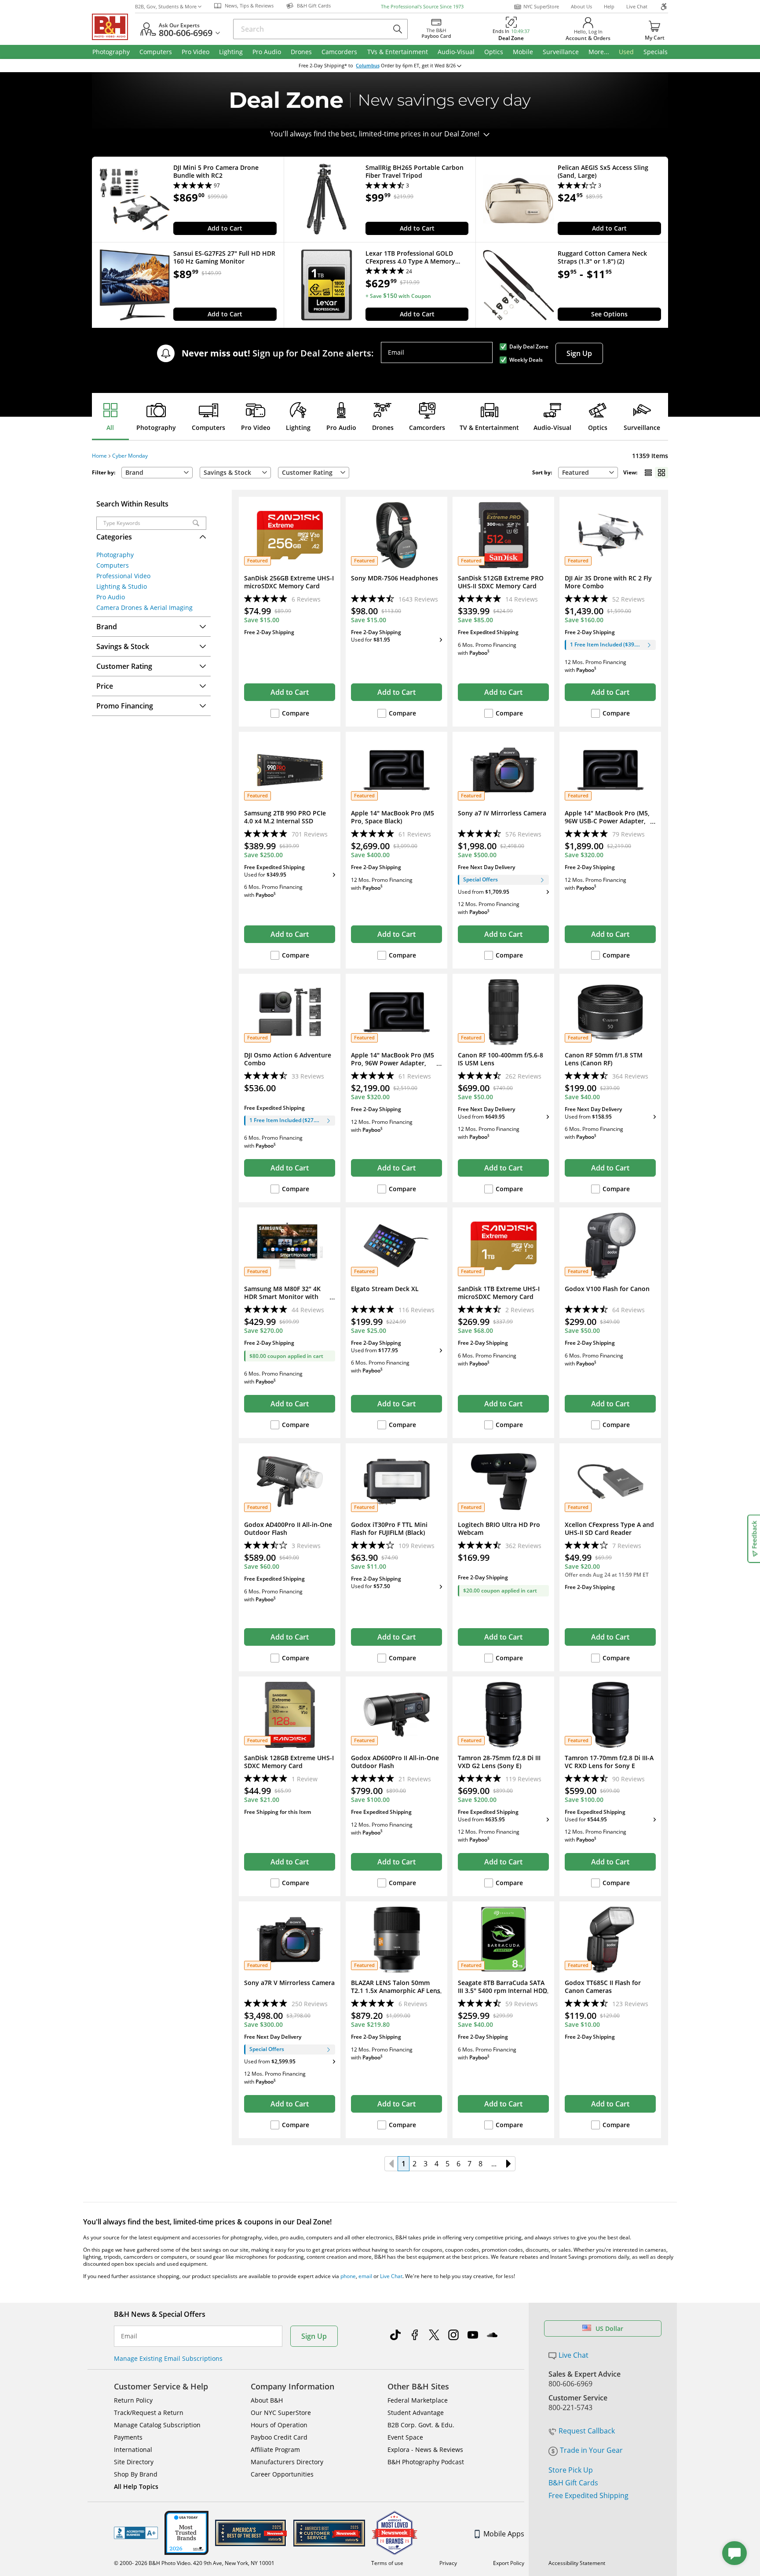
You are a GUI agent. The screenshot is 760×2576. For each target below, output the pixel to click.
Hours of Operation (279, 2425)
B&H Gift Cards (573, 2483)
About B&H (267, 2400)
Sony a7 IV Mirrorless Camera (502, 813)
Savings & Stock (227, 472)
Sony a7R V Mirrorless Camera (289, 1983)
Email (396, 352)
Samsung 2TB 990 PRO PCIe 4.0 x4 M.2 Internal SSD (285, 817)
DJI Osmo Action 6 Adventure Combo (288, 1059)
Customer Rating (307, 472)
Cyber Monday (130, 456)
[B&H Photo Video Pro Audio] (113, 27)
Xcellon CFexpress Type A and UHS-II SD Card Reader (609, 1529)
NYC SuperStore (541, 6)
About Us (581, 6)
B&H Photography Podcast (426, 2462)
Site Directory (134, 2462)
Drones (383, 427)
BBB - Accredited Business (136, 2533)
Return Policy (133, 2400)
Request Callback (587, 2431)
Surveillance (642, 427)
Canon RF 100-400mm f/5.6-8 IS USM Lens (501, 1059)
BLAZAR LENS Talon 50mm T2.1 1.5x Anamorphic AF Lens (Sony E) (396, 1991)
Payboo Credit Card (279, 2437)
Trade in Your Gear (591, 2450)
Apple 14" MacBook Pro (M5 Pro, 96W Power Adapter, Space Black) (393, 1063)
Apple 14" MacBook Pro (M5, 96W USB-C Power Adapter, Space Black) (607, 821)
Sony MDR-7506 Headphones (395, 578)
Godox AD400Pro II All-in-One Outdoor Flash (288, 1529)
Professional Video (123, 576)
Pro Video (256, 427)
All (110, 427)
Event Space (405, 2437)
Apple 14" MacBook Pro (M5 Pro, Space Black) (393, 817)
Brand (134, 472)
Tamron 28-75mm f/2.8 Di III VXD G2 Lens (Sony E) (499, 1762)
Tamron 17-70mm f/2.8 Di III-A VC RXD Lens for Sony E (609, 1762)
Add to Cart (225, 228)
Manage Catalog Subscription (157, 2425)
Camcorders (427, 427)
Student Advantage (416, 2413)
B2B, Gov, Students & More (166, 6)
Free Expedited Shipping (588, 2495)
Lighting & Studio (122, 586)
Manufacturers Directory (287, 2462)
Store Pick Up (571, 2470)
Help (609, 6)
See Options (609, 314)
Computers (208, 427)
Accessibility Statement (577, 2563)
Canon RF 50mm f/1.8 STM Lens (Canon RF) (604, 1059)
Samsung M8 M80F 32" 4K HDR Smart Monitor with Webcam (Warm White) (282, 1297)
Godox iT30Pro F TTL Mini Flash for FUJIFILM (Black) (389, 1529)
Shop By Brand (136, 2474)
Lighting (298, 427)
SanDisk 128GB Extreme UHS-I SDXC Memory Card (289, 1762)
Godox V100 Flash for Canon (607, 1289)
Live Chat (637, 6)
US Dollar (609, 2328)
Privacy (448, 2563)
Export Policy (509, 2563)
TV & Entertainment (489, 427)
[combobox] (588, 473)
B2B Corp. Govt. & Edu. (421, 2425)
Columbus (368, 66)
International (133, 2449)
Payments (128, 2437)
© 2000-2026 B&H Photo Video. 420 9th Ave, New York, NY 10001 (194, 2563)
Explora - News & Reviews (425, 2449)
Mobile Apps (504, 2534)
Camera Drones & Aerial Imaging (144, 607)
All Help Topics (136, 2486)
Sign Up (579, 353)
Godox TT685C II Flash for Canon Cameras (603, 1987)
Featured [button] (575, 472)
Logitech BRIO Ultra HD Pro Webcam (499, 1529)
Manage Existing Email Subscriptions (168, 2358)
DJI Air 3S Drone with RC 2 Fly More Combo (608, 582)
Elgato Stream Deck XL (385, 1289)
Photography (156, 427)
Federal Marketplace (418, 2400)
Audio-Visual (552, 427)
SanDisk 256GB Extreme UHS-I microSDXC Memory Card (289, 582)
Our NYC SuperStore (281, 2413)
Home (99, 456)
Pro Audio (341, 427)
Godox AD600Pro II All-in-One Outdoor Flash (395, 1762)
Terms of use (387, 2563)
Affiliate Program (275, 2449)
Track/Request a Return (149, 2413)
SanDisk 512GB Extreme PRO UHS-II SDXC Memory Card (501, 582)
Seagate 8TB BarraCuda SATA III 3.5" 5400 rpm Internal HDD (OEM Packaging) (502, 1991)
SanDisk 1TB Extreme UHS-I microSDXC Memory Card (499, 1293)
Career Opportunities (282, 2474)
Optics (598, 427)
